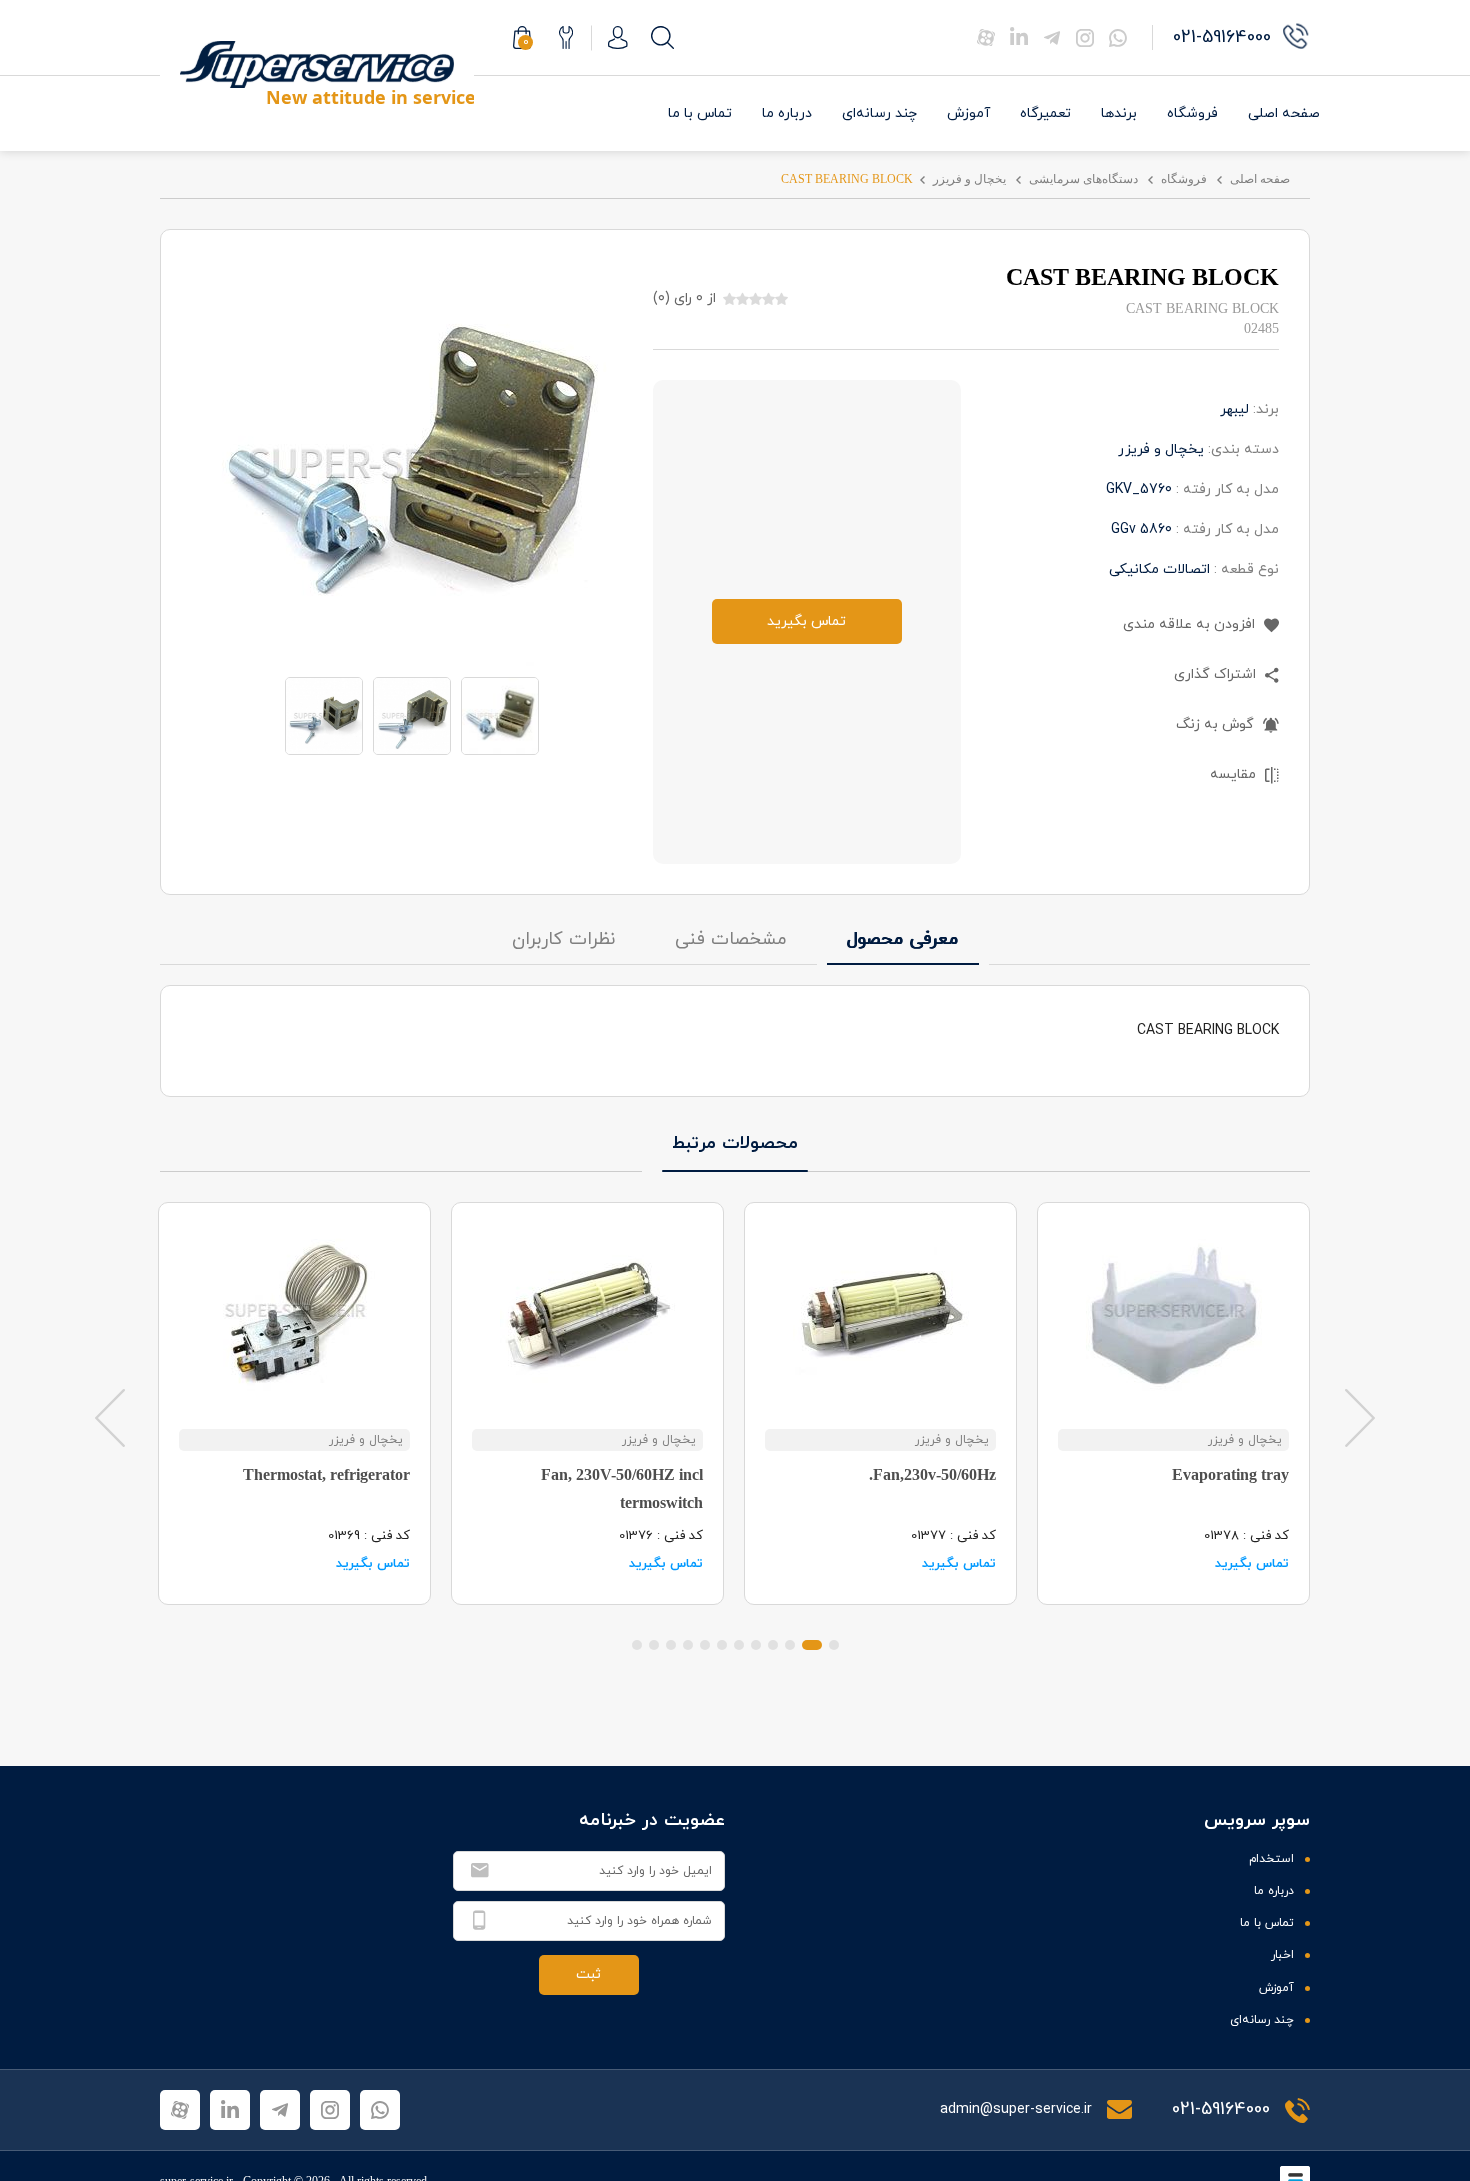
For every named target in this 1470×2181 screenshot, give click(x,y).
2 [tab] (812, 1645)
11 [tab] (654, 1645)
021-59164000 (1221, 2109)
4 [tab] (773, 1645)
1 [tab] (834, 1645)
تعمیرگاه (1045, 113)
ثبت (588, 1974)
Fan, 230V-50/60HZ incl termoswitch (622, 1488)
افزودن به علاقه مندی (1191, 624)
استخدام (1271, 1859)
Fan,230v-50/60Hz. (932, 1474)
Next (1360, 1417)
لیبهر (1234, 409)
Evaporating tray (1230, 1474)
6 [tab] (739, 1645)
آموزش (968, 113)
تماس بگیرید (806, 621)
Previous (110, 1417)
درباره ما (787, 113)
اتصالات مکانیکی (1159, 569)
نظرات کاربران (563, 939)
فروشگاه (1192, 113)
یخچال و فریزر (969, 179)
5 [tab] (756, 1645)
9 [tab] (688, 1645)
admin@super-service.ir (1018, 2109)
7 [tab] (722, 1645)
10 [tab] (671, 1645)
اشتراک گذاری (1217, 674)
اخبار (1282, 1955)
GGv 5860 (1141, 529)
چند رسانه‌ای (879, 113)
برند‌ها (1119, 113)
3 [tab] (790, 1645)
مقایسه (1235, 774)
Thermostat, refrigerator (326, 1474)
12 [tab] (637, 1645)
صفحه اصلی (1284, 113)
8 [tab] (705, 1645)
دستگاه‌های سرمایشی (1083, 179)
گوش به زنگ (1217, 724)
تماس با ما (700, 113)
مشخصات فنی (731, 939)
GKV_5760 (1139, 489)
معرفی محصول (903, 939)
